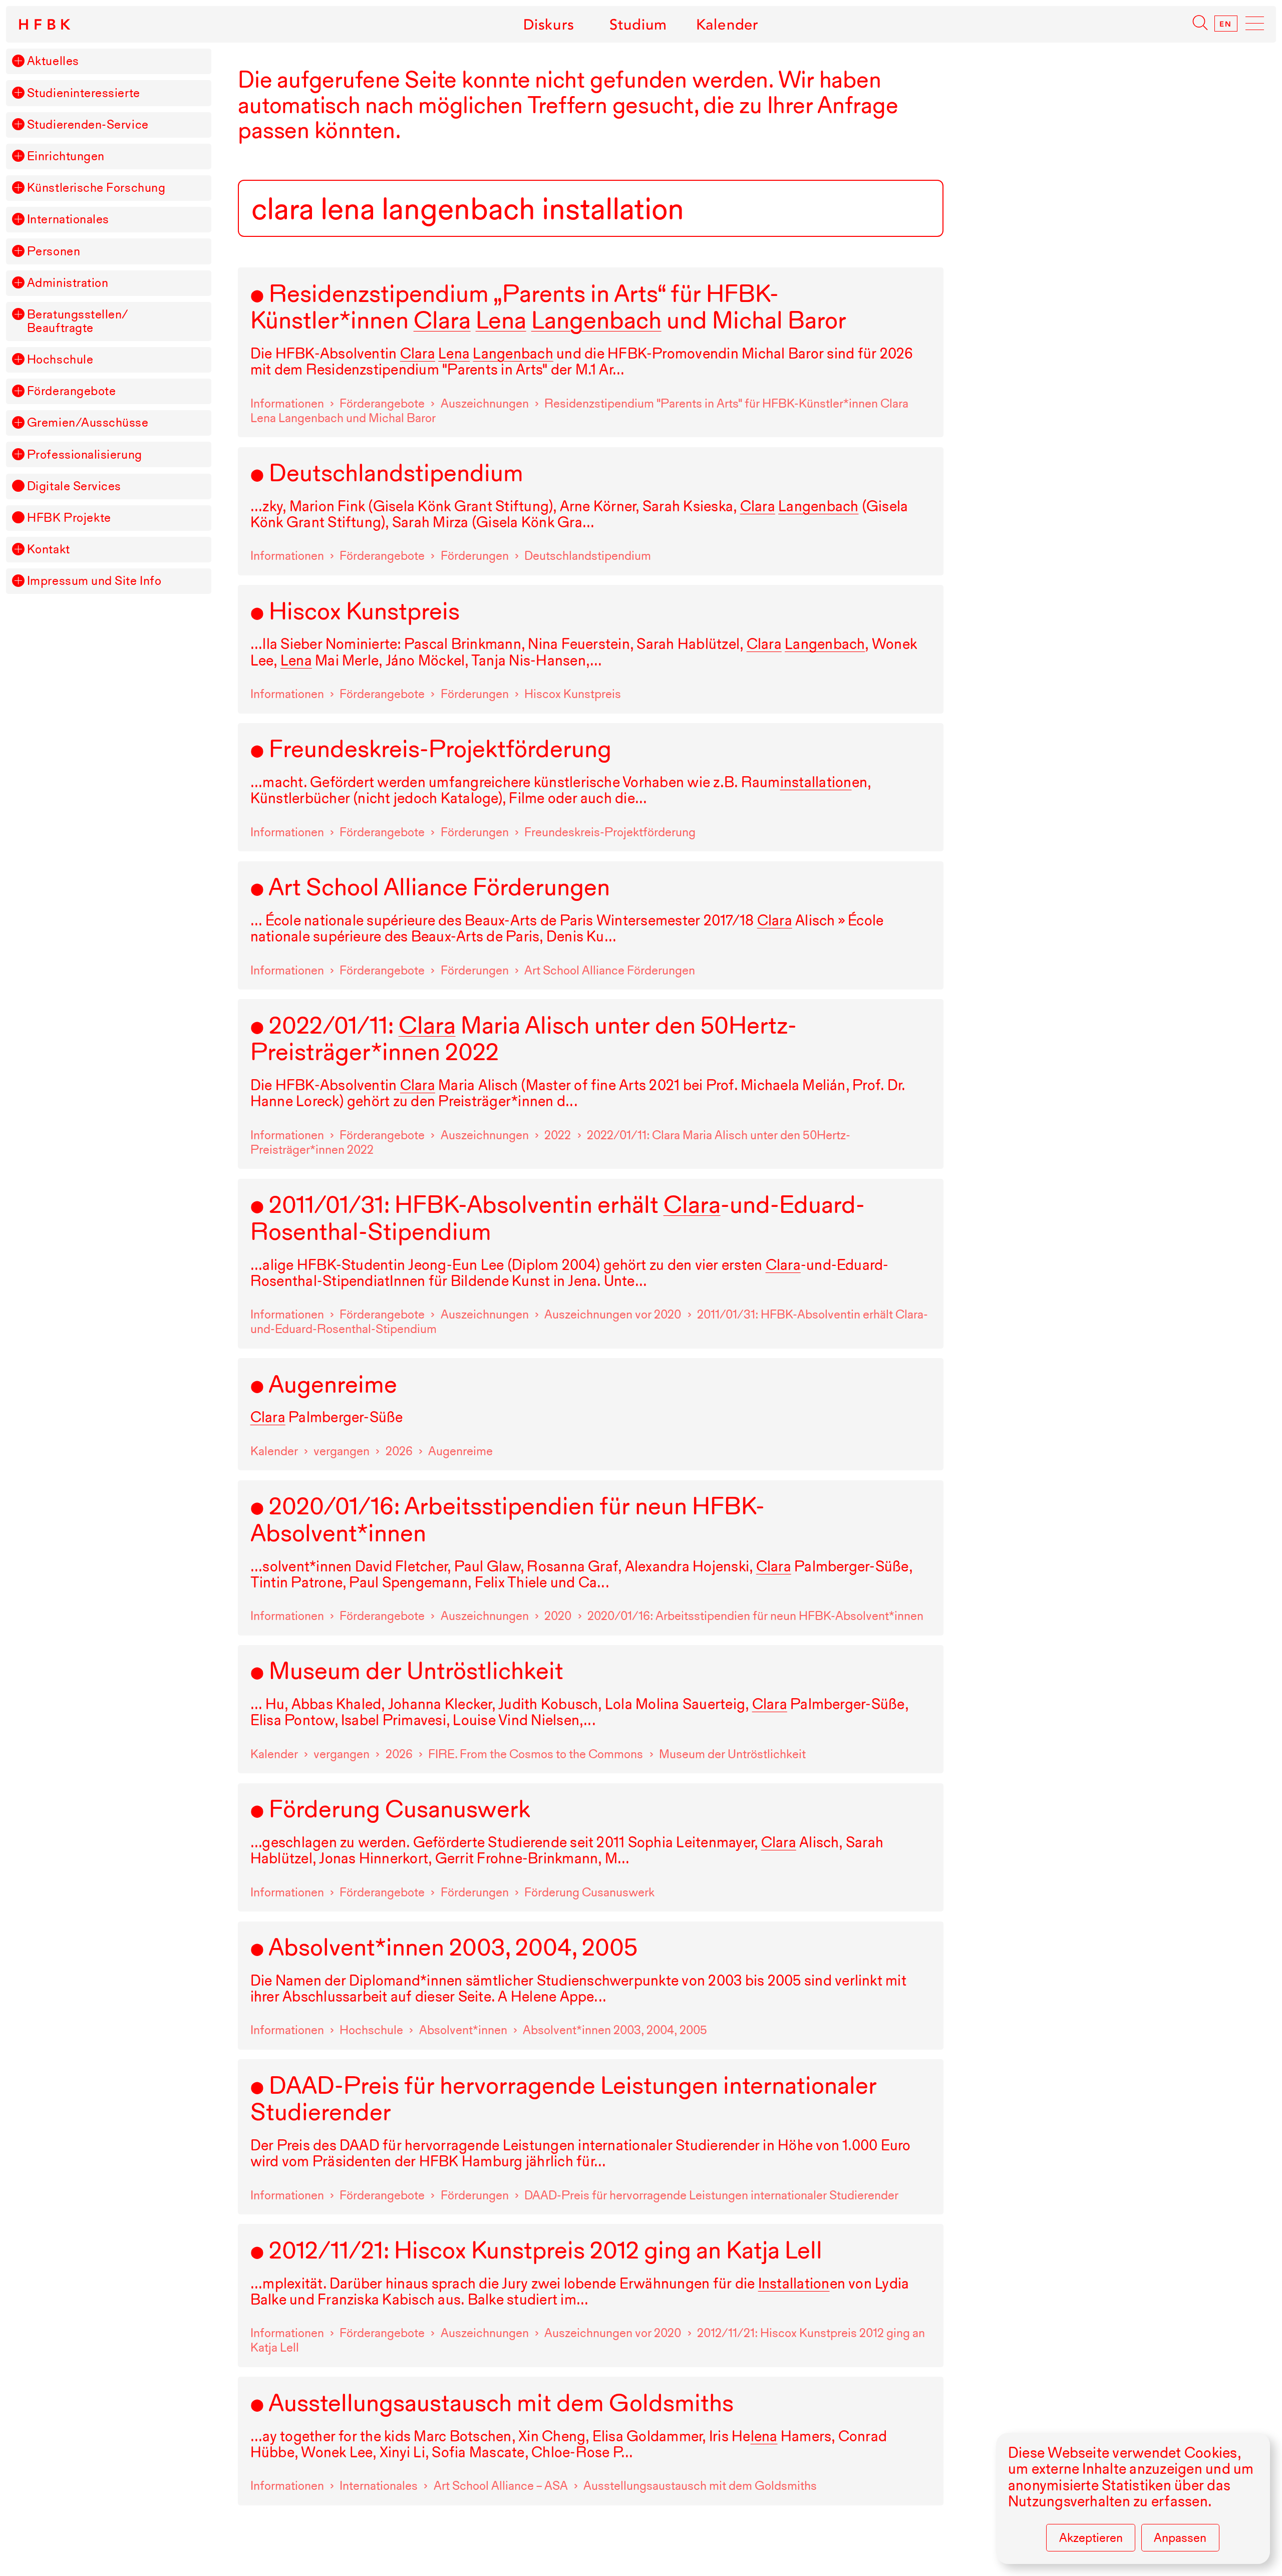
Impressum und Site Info (94, 581)
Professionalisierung (85, 455)
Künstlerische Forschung (96, 188)
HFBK (46, 25)
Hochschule (60, 360)
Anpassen (1180, 2538)
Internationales (68, 220)
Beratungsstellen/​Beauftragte (78, 321)
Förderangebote (72, 391)
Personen (54, 252)
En (1226, 24)
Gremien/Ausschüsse (88, 423)
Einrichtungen (66, 156)
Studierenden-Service (88, 125)
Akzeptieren (1091, 2538)
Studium (638, 24)
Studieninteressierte (84, 93)
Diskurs (549, 24)
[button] (18, 61)
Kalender (727, 24)
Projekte (69, 518)
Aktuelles (53, 61)
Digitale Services (74, 487)
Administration (68, 283)
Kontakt (49, 550)
